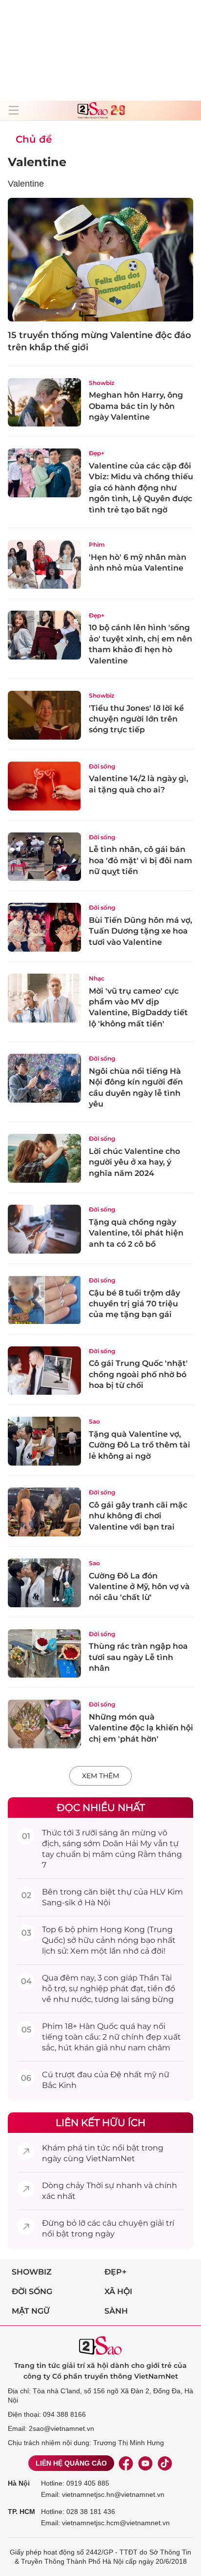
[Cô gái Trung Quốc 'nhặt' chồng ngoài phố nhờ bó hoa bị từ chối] (44, 1371)
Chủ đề (34, 139)
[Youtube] (145, 2463)
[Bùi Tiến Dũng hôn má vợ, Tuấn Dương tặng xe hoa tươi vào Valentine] (44, 927)
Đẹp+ (97, 453)
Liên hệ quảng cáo (71, 2463)
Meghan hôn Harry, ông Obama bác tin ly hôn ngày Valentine (136, 406)
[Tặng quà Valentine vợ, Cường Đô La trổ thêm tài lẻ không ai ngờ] (44, 1441)
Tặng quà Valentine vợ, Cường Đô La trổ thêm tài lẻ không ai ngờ (140, 1445)
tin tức (97, 2148)
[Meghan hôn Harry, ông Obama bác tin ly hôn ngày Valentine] (44, 403)
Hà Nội (19, 2483)
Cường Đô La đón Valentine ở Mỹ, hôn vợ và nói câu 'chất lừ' (139, 1587)
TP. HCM (21, 2512)
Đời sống (102, 766)
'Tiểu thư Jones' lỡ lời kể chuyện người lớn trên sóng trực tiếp (136, 719)
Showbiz (101, 383)
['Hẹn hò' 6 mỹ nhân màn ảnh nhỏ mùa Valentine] (44, 564)
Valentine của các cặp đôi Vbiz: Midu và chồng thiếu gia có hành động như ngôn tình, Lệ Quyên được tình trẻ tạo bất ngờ (141, 488)
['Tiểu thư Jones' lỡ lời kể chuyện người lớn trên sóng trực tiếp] (44, 715)
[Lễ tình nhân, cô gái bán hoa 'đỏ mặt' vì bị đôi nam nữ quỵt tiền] (44, 857)
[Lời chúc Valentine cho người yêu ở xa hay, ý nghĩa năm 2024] (44, 1158)
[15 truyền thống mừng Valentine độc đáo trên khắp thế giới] (100, 260)
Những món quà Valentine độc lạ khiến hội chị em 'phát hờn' (141, 1728)
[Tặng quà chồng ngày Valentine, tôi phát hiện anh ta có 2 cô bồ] (44, 1229)
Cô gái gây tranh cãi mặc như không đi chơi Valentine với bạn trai (138, 1516)
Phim (97, 544)
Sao (94, 1421)
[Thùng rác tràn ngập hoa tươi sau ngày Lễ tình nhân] (44, 1654)
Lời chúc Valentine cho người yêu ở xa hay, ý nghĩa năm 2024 (134, 1162)
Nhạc (97, 978)
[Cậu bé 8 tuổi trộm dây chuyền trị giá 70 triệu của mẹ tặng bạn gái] (44, 1300)
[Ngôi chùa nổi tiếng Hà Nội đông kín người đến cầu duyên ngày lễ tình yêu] (44, 1078)
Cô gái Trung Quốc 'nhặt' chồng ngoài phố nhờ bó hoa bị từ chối (138, 1374)
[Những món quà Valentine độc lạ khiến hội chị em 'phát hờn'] (44, 1724)
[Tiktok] (165, 2463)
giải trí (162, 2223)
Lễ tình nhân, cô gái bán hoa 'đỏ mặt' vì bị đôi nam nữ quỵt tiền (141, 860)
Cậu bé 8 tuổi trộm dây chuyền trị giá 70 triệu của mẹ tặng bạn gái (134, 1304)
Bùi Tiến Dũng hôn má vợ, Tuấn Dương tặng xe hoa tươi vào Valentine (141, 931)
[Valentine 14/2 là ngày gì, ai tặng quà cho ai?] (44, 786)
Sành (116, 2311)
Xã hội (118, 2291)
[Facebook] (126, 2463)
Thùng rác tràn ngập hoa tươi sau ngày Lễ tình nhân (138, 1657)
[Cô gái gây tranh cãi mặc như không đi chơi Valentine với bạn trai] (44, 1512)
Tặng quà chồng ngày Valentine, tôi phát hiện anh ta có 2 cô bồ (136, 1233)
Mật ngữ (31, 2311)
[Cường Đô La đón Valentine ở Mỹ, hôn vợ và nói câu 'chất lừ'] (44, 1583)
